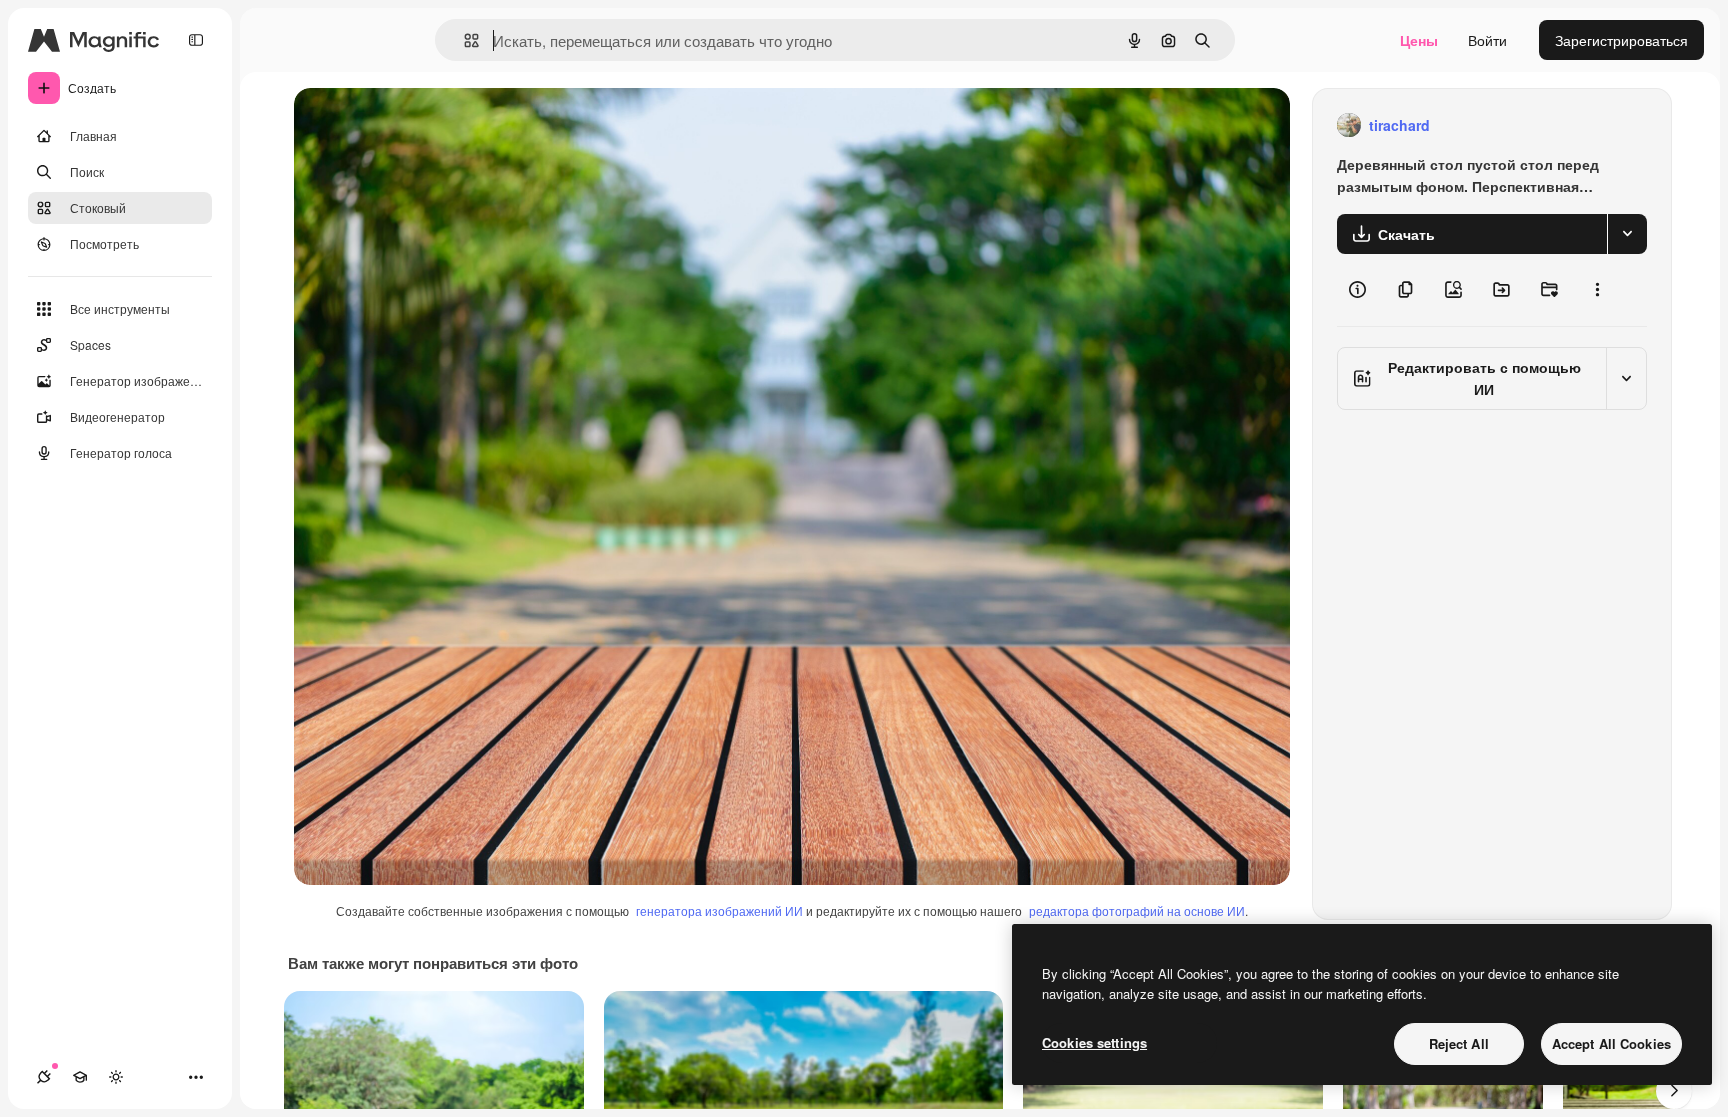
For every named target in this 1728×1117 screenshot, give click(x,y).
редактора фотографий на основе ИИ (1137, 910)
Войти (1487, 40)
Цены (1419, 40)
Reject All (1459, 1043)
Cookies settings (1094, 1042)
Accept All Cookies (1611, 1043)
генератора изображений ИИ (719, 910)
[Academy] (80, 1077)
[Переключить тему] (116, 1077)
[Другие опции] (1597, 290)
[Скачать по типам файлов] (1627, 234)
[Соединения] (44, 1077)
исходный (428, 125)
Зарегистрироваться (1621, 40)
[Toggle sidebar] (196, 40)
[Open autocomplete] (463, 40)
